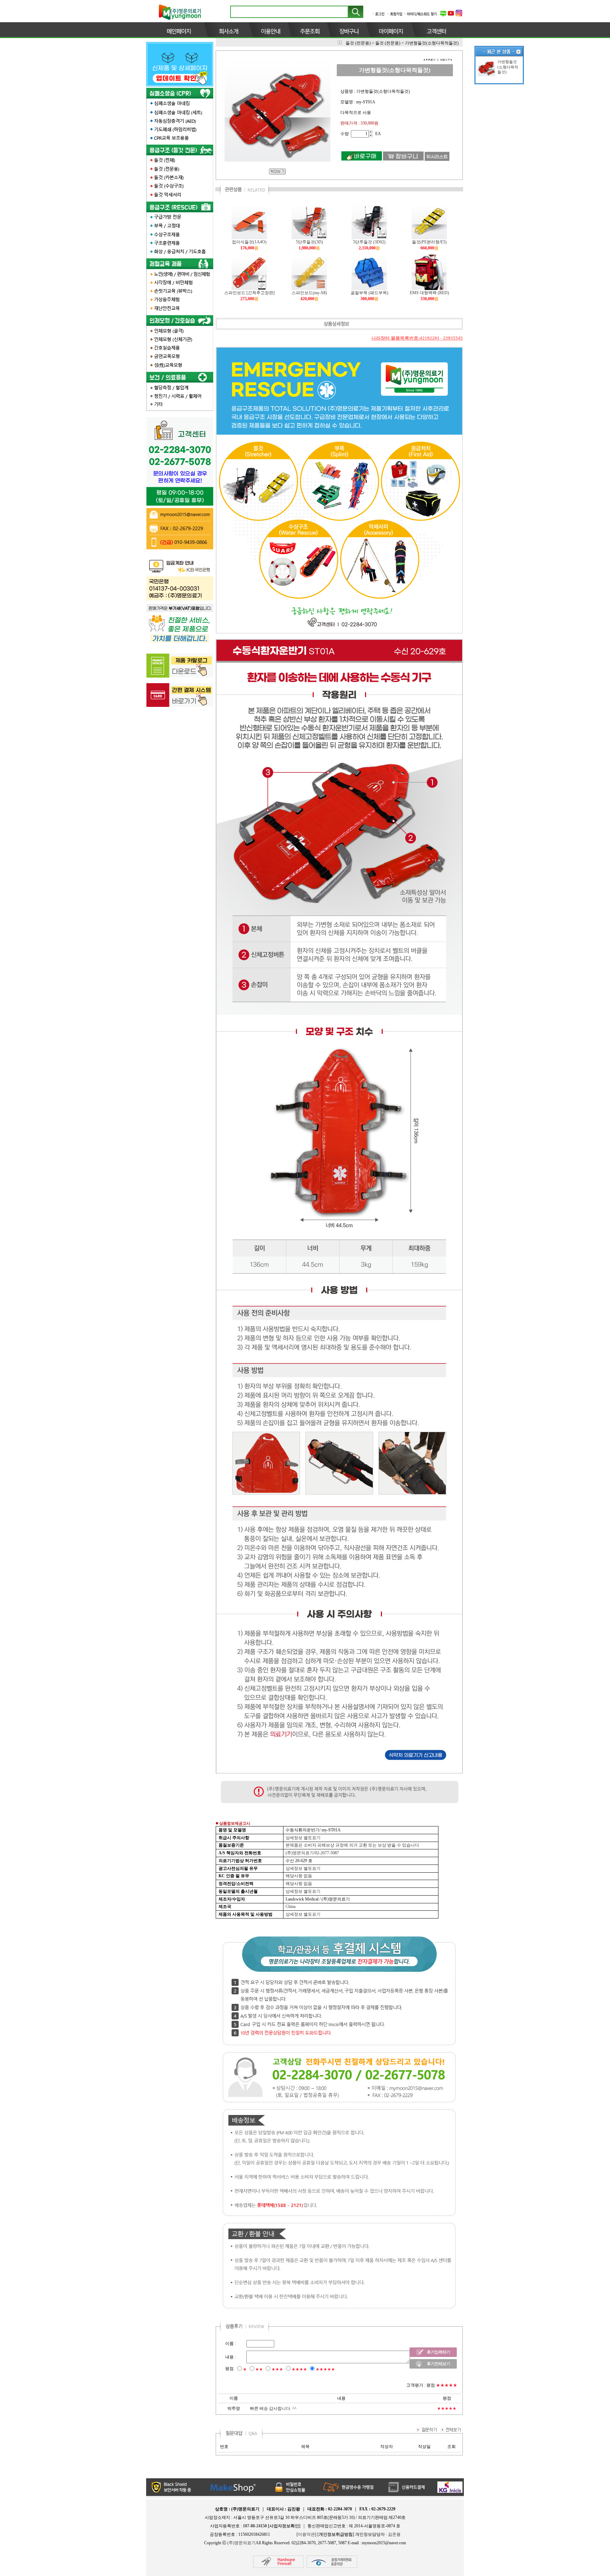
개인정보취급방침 (336, 2534)
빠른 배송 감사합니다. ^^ (273, 2408)
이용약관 (306, 2534)
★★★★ (299, 2369)
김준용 (394, 2534)
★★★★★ (325, 2369)
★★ (259, 2369)
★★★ (277, 2369)
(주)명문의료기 (241, 2543)
